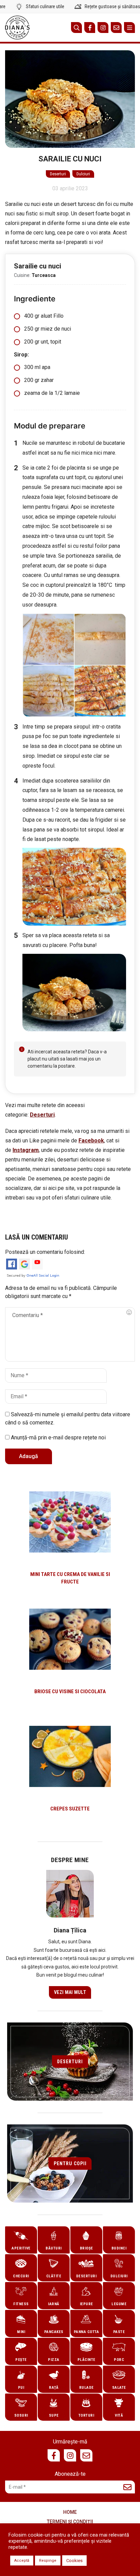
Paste (119, 2332)
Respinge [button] (48, 2561)
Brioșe (86, 2248)
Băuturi (54, 2248)
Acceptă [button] (22, 2561)
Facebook (90, 28)
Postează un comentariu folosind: (45, 1252)
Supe (54, 2415)
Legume (119, 2304)
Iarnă (54, 2304)
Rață (54, 2388)
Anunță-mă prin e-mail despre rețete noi (58, 1438)
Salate (119, 2388)
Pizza (54, 2360)
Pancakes (54, 2332)
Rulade (86, 2388)
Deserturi (58, 174)
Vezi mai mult (70, 1992)
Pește (21, 2360)
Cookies (74, 2561)
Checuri (21, 2276)
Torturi (86, 2415)
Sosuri (21, 2415)
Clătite (54, 2276)
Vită (119, 2415)
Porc (119, 2360)
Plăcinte (86, 2360)
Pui (21, 2388)
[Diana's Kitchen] (17, 28)
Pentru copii (70, 2163)
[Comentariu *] (70, 1334)
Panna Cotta (86, 2332)
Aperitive (21, 2248)
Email (116, 28)
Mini (21, 2332)
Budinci (119, 2248)
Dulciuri (83, 174)
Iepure (86, 2304)
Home (70, 2512)
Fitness (21, 2304)
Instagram (103, 28)
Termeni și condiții (70, 2522)
